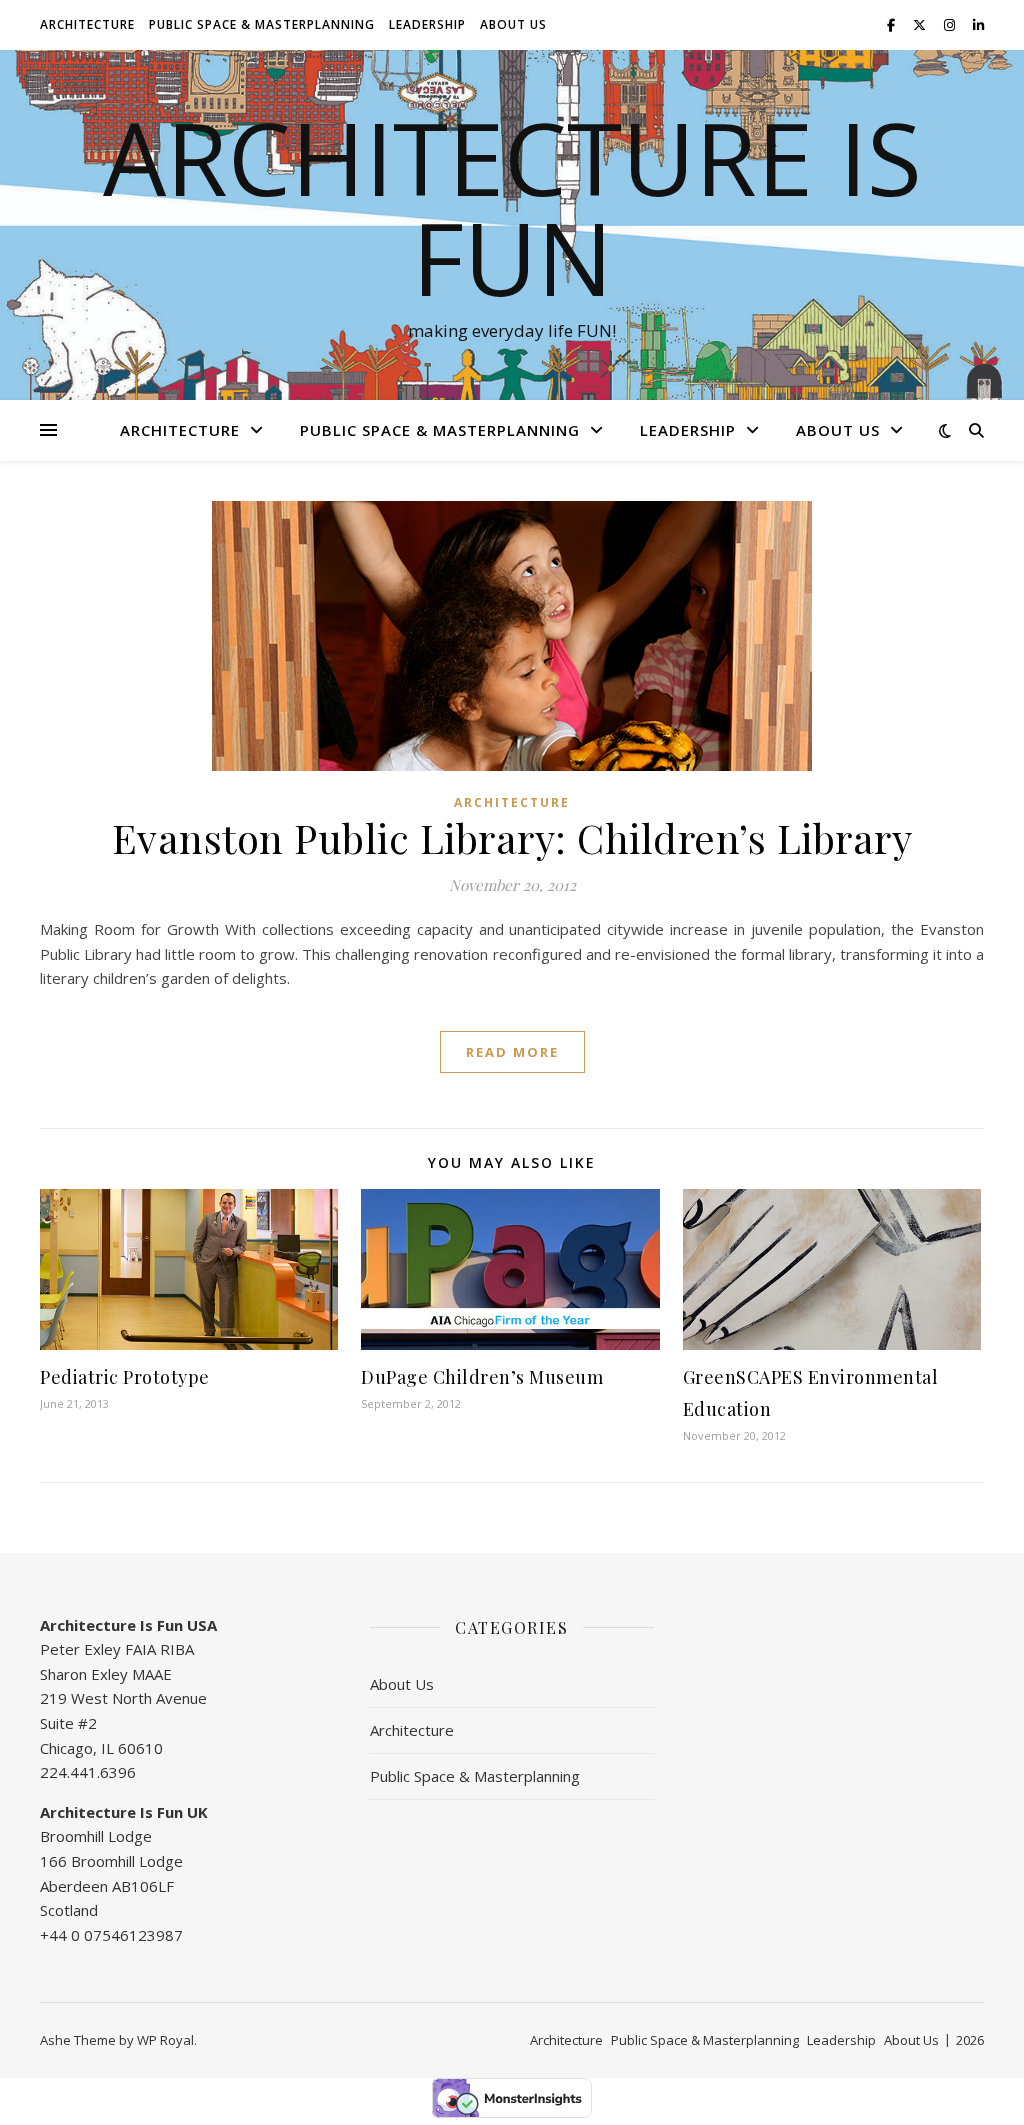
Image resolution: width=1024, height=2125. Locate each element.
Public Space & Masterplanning (262, 24)
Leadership (427, 24)
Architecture (87, 24)
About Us (513, 24)
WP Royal (165, 2040)
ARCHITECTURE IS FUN (512, 207)
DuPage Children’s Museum (482, 1377)
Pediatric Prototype (125, 1377)
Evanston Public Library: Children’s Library (512, 837)
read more (512, 1052)
